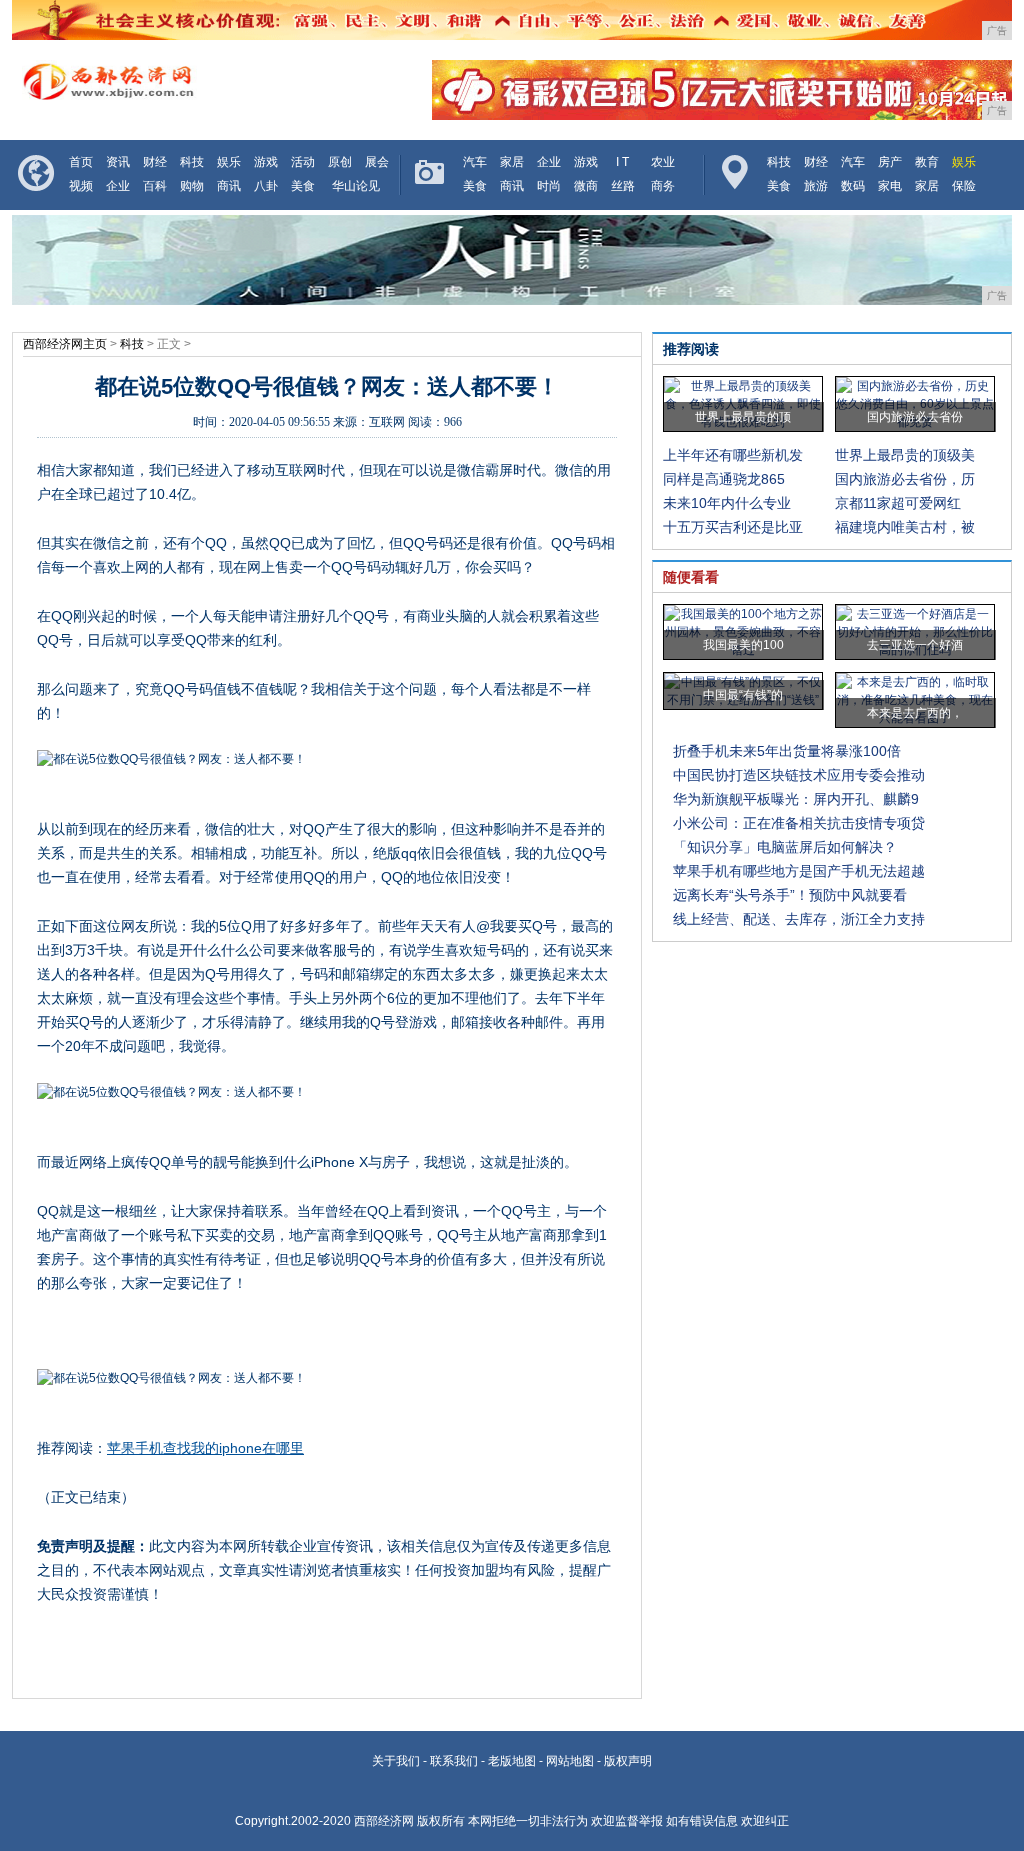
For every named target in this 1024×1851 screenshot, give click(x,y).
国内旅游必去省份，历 (905, 479)
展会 (377, 162)
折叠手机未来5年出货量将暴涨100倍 (787, 751)
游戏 (266, 162)
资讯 (118, 162)
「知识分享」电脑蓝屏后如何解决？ (785, 847)
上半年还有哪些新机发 (733, 455)
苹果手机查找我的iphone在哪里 (205, 1448)
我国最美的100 (743, 645)
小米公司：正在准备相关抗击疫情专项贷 (799, 823)
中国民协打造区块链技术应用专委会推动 (799, 775)
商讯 (229, 186)
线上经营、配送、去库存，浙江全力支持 (799, 919)
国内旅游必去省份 (915, 417)
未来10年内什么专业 (727, 503)
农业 (663, 162)
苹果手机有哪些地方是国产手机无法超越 (799, 871)
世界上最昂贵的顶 (743, 417)
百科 (155, 186)
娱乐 (229, 162)
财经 (155, 162)
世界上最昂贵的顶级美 (905, 455)
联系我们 (454, 1761)
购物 (192, 186)
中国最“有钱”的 (743, 695)
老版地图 (512, 1761)
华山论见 (356, 186)
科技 (192, 162)
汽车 (475, 162)
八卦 (266, 186)
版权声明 (628, 1761)
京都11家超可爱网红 (898, 503)
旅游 (816, 186)
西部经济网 (384, 1821)
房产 (890, 162)
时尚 (549, 186)
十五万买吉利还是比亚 (733, 527)
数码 (853, 186)
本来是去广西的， (915, 713)
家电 (890, 186)
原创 (340, 162)
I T (622, 162)
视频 (81, 186)
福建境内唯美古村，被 (905, 527)
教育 (927, 162)
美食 (303, 186)
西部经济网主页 (65, 344)
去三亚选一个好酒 (915, 645)
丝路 (623, 186)
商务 (663, 186)
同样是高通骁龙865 (724, 479)
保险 (964, 186)
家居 (512, 162)
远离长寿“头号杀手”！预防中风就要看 (790, 895)
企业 (118, 186)
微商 (586, 186)
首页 (81, 162)
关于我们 (396, 1761)
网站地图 (570, 1761)
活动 (303, 162)
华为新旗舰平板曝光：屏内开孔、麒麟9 (796, 799)
